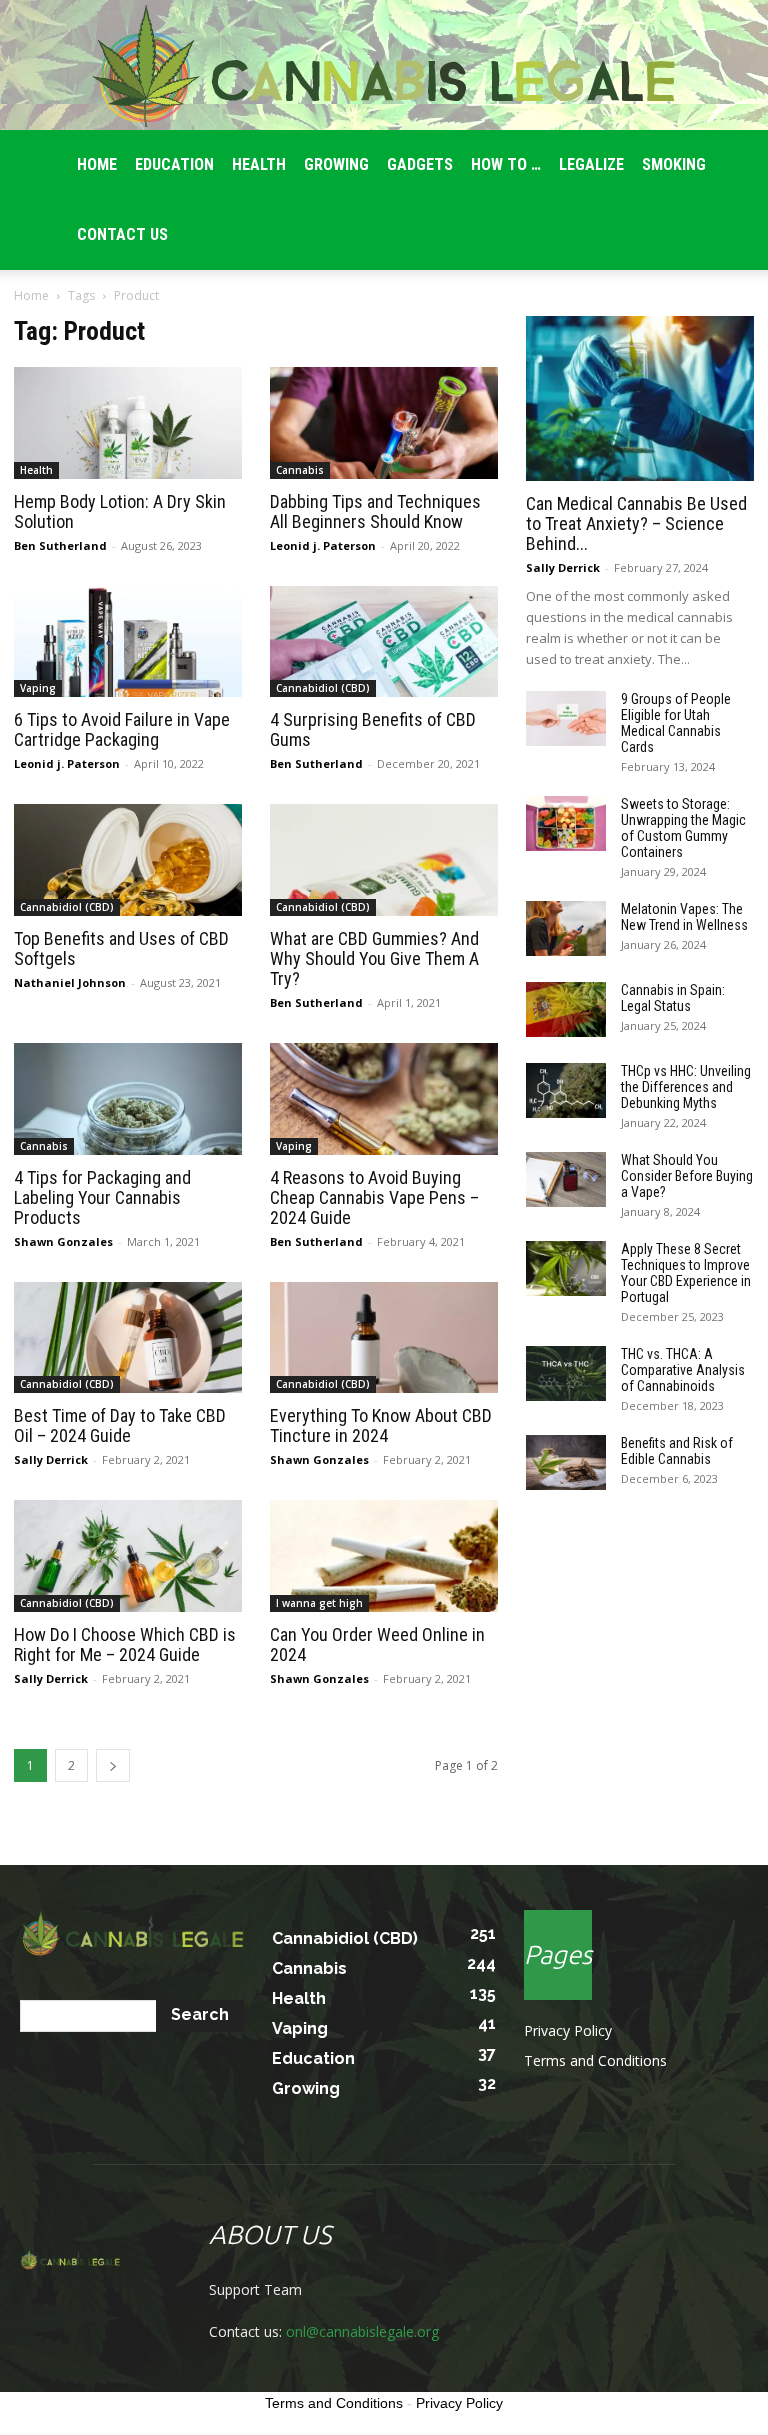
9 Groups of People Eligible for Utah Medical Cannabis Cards (676, 723)
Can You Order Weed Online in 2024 (377, 1644)
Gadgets (420, 164)
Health (259, 164)
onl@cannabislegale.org (362, 2331)
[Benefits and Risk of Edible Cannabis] (566, 1462)
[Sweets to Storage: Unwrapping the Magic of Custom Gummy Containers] (566, 823)
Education (174, 164)
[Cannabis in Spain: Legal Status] (566, 1009)
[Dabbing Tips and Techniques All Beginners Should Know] (384, 423)
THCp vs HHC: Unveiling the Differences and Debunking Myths (686, 1087)
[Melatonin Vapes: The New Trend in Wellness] (566, 928)
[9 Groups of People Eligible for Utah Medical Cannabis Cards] (566, 718)
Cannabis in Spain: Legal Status (673, 998)
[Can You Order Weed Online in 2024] (384, 1556)
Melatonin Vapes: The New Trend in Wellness (684, 917)
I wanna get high (319, 1603)
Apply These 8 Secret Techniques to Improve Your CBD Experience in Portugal (686, 1273)
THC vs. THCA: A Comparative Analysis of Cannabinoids (683, 1370)
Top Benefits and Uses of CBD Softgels (121, 948)
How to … (506, 164)
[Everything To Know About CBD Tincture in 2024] (384, 1338)
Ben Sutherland (60, 545)
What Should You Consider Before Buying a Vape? (687, 1176)
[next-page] (113, 1765)
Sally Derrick (51, 1459)
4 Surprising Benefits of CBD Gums (373, 729)
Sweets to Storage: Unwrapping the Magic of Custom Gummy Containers (683, 828)
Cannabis (300, 470)
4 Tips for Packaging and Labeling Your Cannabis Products (102, 1197)
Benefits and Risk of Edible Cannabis (677, 1451)
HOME (97, 164)
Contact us (122, 234)
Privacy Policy (568, 2030)
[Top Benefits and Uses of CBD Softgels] (128, 860)
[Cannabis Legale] (384, 66)
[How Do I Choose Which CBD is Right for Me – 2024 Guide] (128, 1556)
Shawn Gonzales (63, 1241)
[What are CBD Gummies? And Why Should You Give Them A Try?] (384, 860)
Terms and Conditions (595, 2060)
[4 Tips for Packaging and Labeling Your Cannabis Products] (128, 1099)
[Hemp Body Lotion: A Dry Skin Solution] (128, 423)
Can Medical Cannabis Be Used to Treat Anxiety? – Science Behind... (636, 523)
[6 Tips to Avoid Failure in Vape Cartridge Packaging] (128, 642)
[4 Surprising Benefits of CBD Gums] (384, 642)
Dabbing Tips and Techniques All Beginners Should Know (375, 511)
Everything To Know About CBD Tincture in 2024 (381, 1425)
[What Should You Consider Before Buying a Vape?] (566, 1179)
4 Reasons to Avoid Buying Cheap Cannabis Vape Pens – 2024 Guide (374, 1197)
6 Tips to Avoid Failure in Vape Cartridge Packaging (122, 729)
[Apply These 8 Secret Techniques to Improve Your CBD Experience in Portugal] (566, 1268)
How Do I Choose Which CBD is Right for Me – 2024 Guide (125, 1644)
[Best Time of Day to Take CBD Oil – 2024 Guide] (128, 1338)
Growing (336, 164)
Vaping (38, 688)
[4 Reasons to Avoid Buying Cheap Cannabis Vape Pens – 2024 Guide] (384, 1099)
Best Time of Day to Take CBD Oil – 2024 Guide (120, 1425)
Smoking (674, 164)
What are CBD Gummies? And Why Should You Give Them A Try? (374, 958)
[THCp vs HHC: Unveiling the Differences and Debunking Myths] (566, 1090)
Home (31, 295)
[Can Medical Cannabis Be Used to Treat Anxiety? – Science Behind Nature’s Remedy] (640, 398)
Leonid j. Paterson (323, 545)
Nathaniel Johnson (70, 982)
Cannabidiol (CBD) (323, 688)
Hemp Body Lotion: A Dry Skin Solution (120, 511)
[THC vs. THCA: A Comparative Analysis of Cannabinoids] (566, 1373)
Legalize (591, 164)
